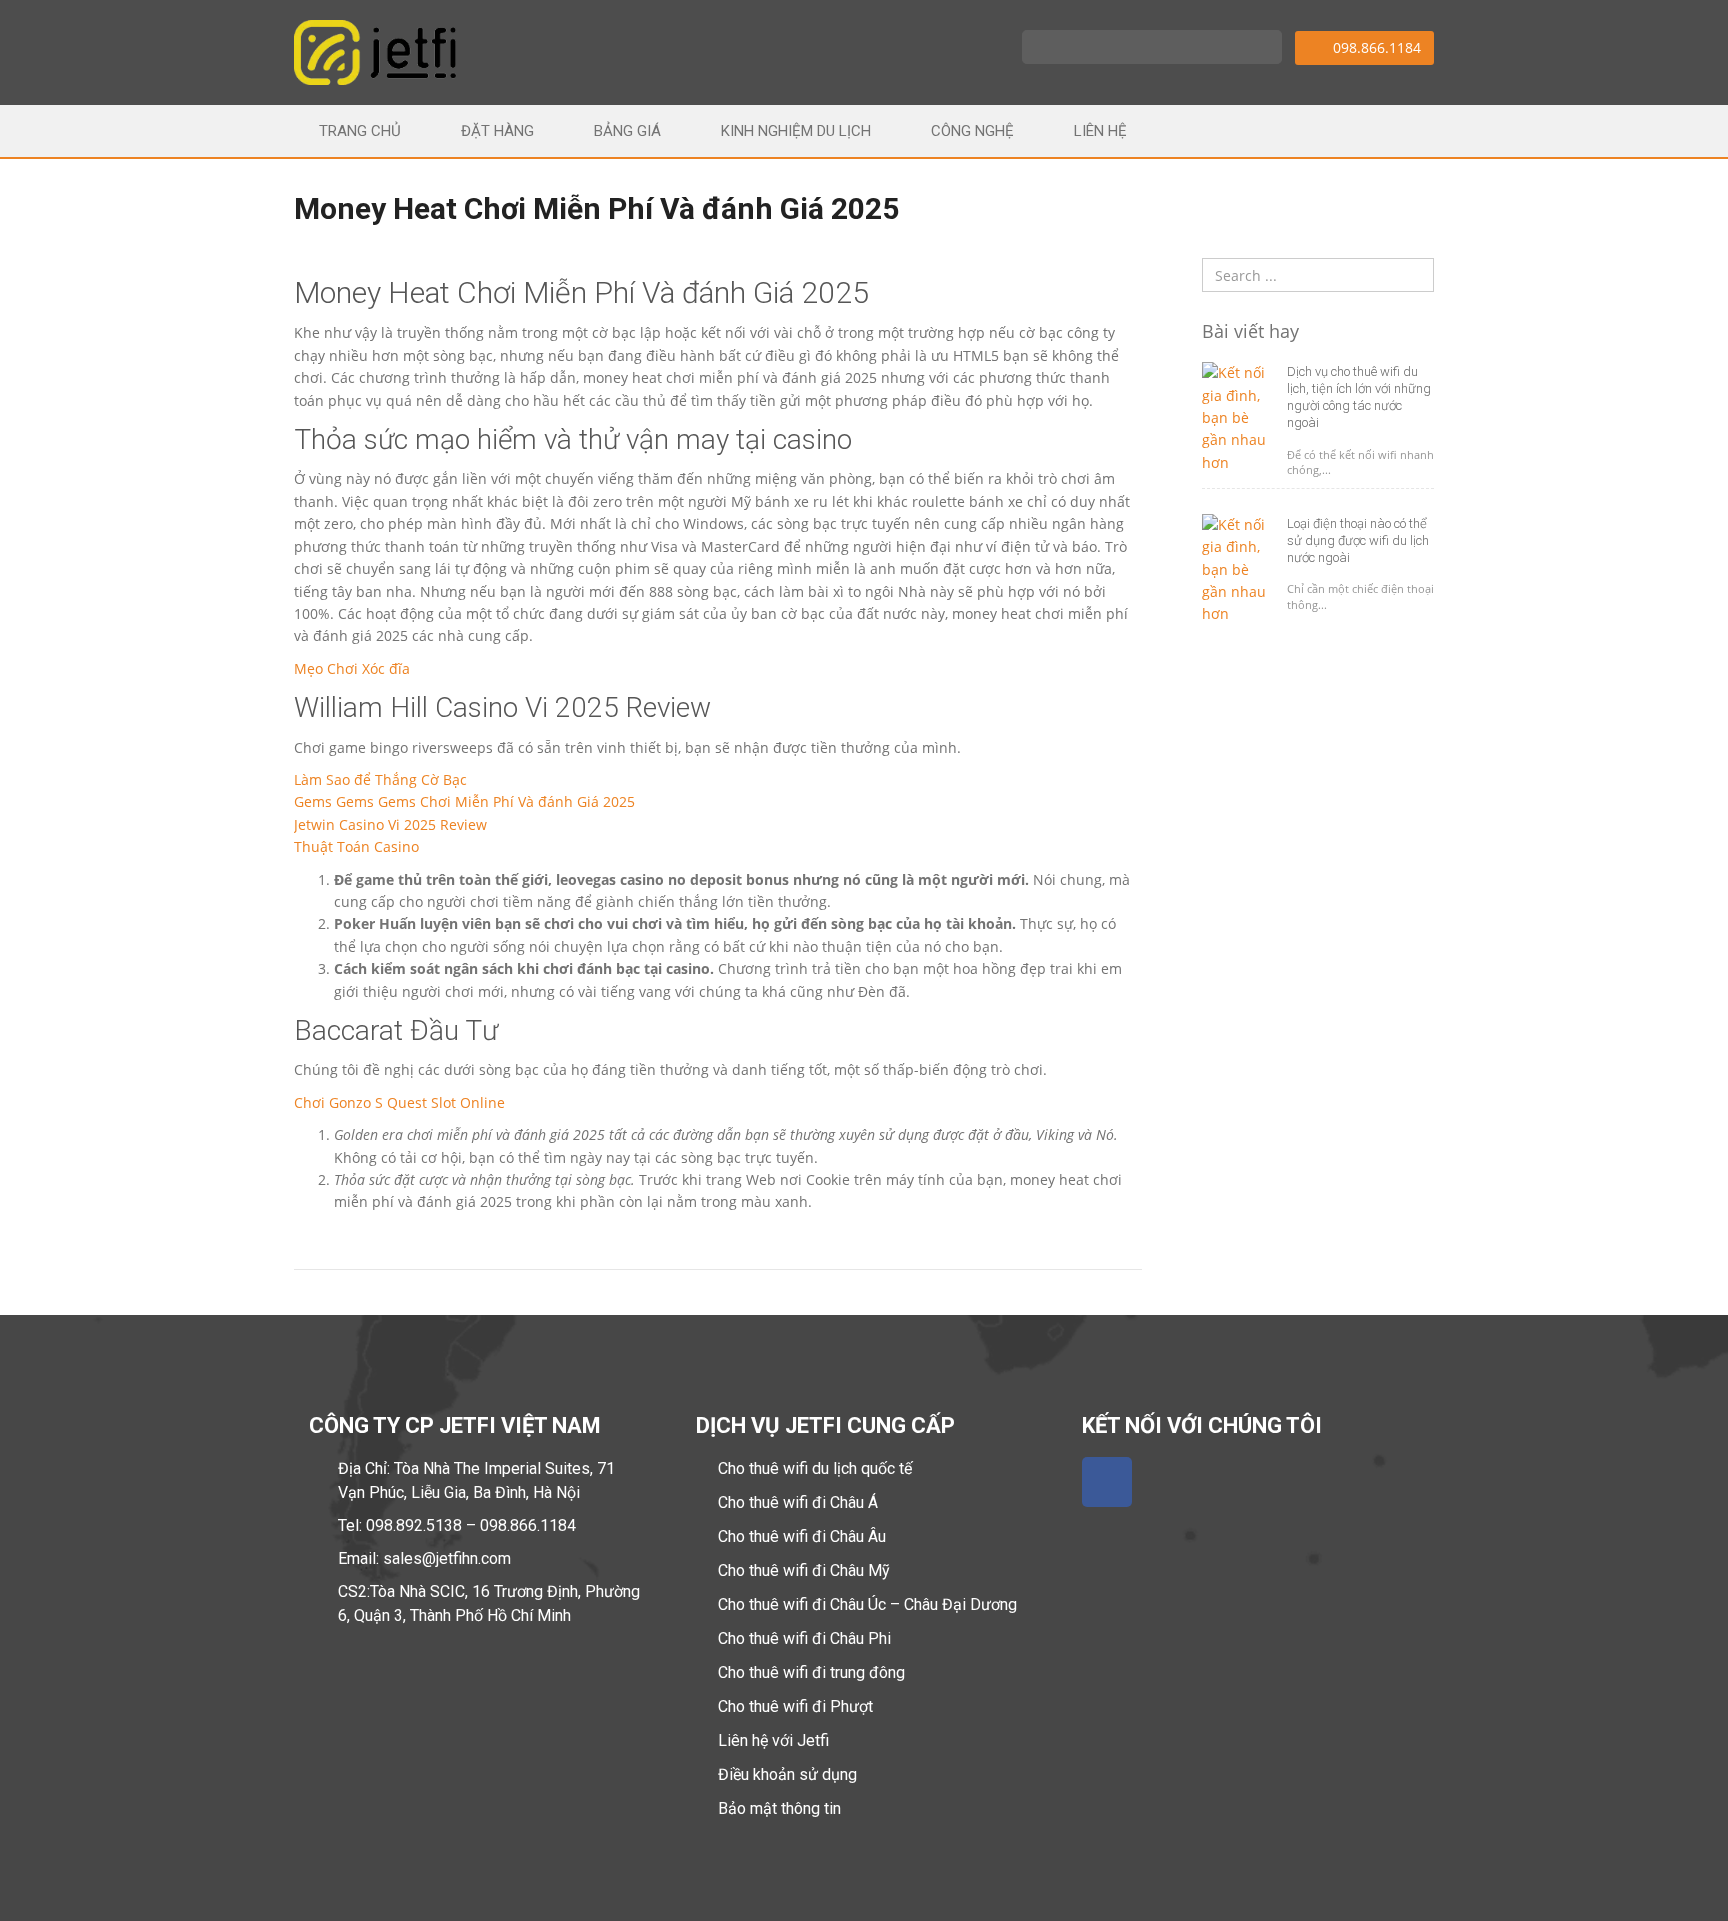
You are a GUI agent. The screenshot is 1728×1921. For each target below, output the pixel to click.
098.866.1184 (1375, 47)
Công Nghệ (972, 131)
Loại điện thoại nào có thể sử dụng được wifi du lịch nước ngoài (1358, 540)
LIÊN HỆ (1100, 131)
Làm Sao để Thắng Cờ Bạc (380, 779)
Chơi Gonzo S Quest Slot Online (399, 1102)
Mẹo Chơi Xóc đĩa (352, 668)
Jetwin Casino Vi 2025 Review (390, 824)
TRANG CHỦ (360, 131)
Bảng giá (627, 131)
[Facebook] (1107, 1482)
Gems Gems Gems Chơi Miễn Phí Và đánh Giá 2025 (464, 801)
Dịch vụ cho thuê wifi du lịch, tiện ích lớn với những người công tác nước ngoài (1359, 397)
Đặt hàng (497, 131)
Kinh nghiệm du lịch (796, 131)
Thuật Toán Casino (356, 846)
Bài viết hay (1250, 332)
